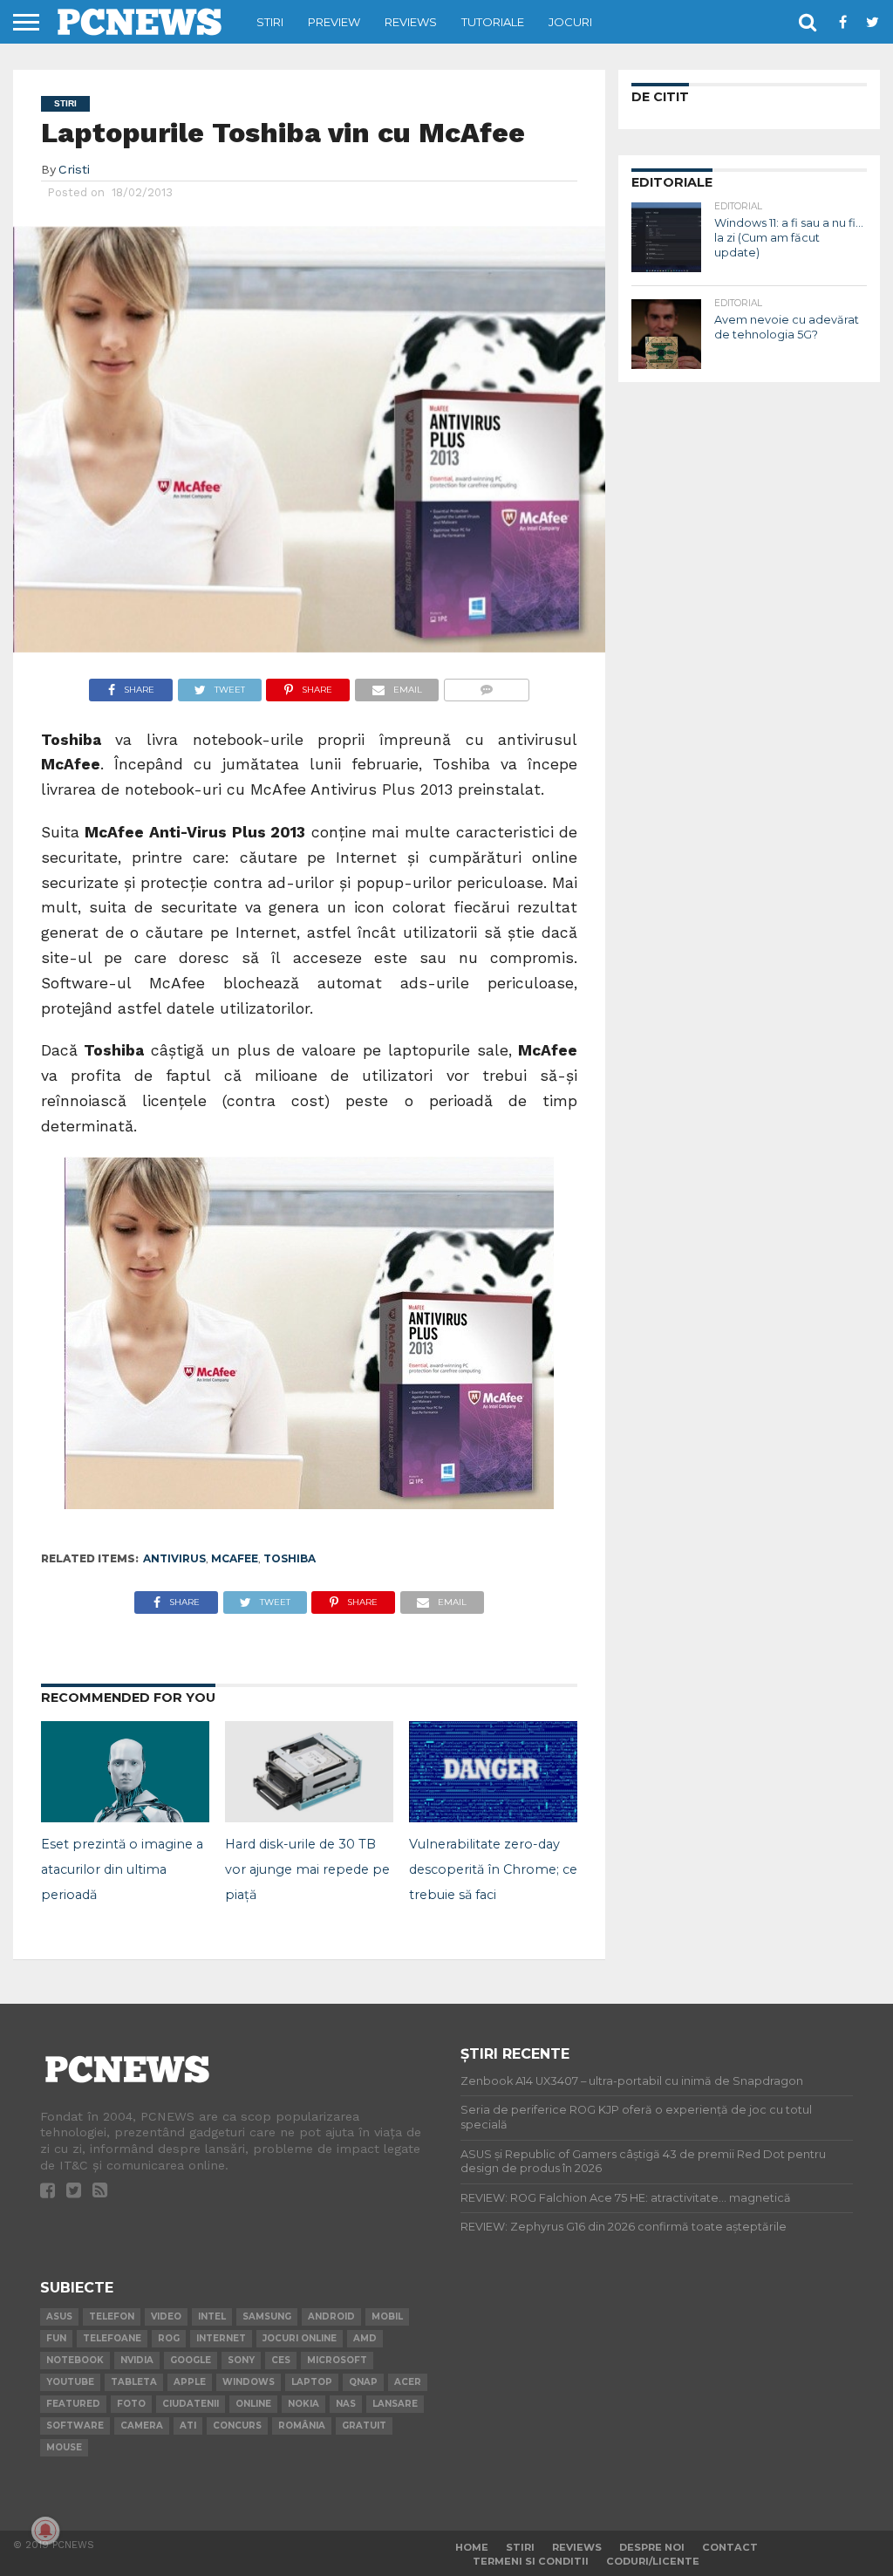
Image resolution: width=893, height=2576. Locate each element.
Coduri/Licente (653, 2561)
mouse (64, 2447)
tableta (134, 2382)
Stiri (270, 22)
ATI (188, 2426)
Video (166, 2316)
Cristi (74, 169)
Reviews (411, 22)
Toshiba (290, 1558)
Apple (190, 2382)
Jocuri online (300, 2338)
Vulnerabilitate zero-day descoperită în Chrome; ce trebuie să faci (493, 1869)
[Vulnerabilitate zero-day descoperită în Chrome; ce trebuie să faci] (493, 1817)
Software (75, 2426)
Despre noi (652, 2547)
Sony (241, 2360)
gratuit (364, 2426)
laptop (312, 2382)
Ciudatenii (191, 2404)
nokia (303, 2404)
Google (191, 2360)
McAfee (235, 1558)
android (331, 2316)
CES (281, 2360)
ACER (408, 2382)
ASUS (59, 2316)
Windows (249, 2382)
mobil (387, 2316)
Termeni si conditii (531, 2561)
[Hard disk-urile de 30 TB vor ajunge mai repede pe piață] (309, 1817)
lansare (395, 2404)
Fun (56, 2338)
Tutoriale (493, 22)
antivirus (174, 1558)
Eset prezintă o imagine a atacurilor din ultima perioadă (122, 1869)
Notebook (75, 2360)
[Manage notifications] (45, 2531)
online (253, 2404)
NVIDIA (137, 2360)
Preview (334, 22)
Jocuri (570, 22)
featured (73, 2404)
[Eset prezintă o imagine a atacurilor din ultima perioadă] (125, 1817)
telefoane (112, 2338)
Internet (221, 2338)
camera (142, 2426)
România (302, 2426)
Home (472, 2547)
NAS (346, 2404)
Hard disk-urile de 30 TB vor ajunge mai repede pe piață (307, 1869)
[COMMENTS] (486, 685)
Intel (212, 2316)
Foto (131, 2404)
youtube (70, 2382)
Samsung (267, 2316)
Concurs (237, 2426)
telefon (112, 2316)
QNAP (363, 2382)
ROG (169, 2338)
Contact (730, 2547)
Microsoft (337, 2360)
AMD (365, 2338)
